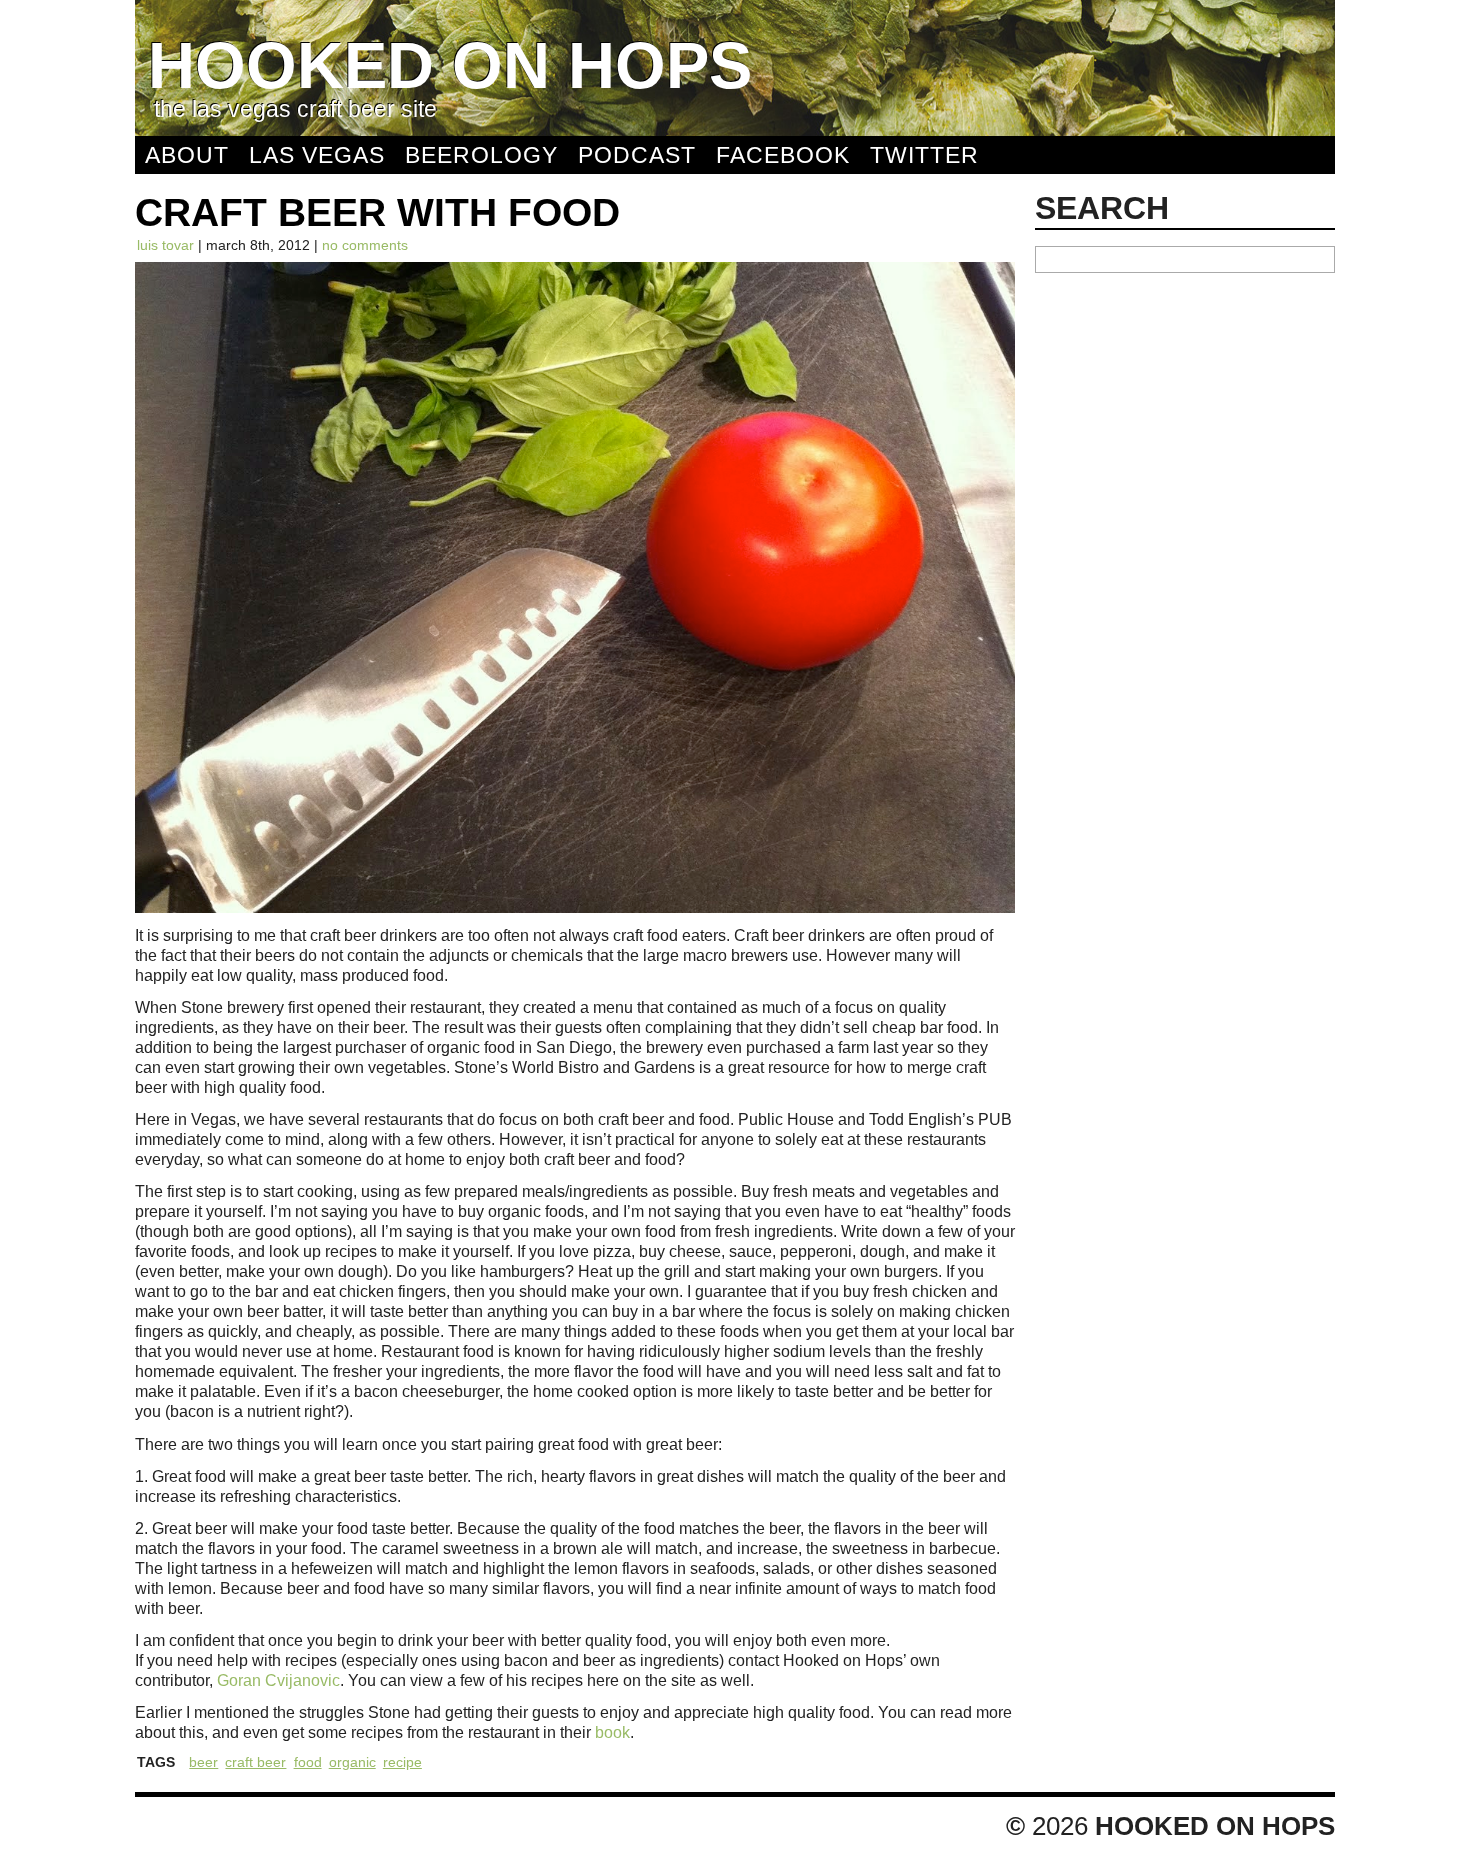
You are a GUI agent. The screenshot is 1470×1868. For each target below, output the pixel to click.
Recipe (402, 1762)
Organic (352, 1762)
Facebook (783, 155)
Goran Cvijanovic (278, 1680)
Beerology (481, 155)
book (612, 1732)
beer (203, 1762)
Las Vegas (317, 155)
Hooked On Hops (450, 65)
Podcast (637, 155)
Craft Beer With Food (377, 212)
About (187, 155)
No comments (365, 245)
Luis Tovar (165, 245)
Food (308, 1762)
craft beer (255, 1762)
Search (1102, 208)
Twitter (924, 155)
